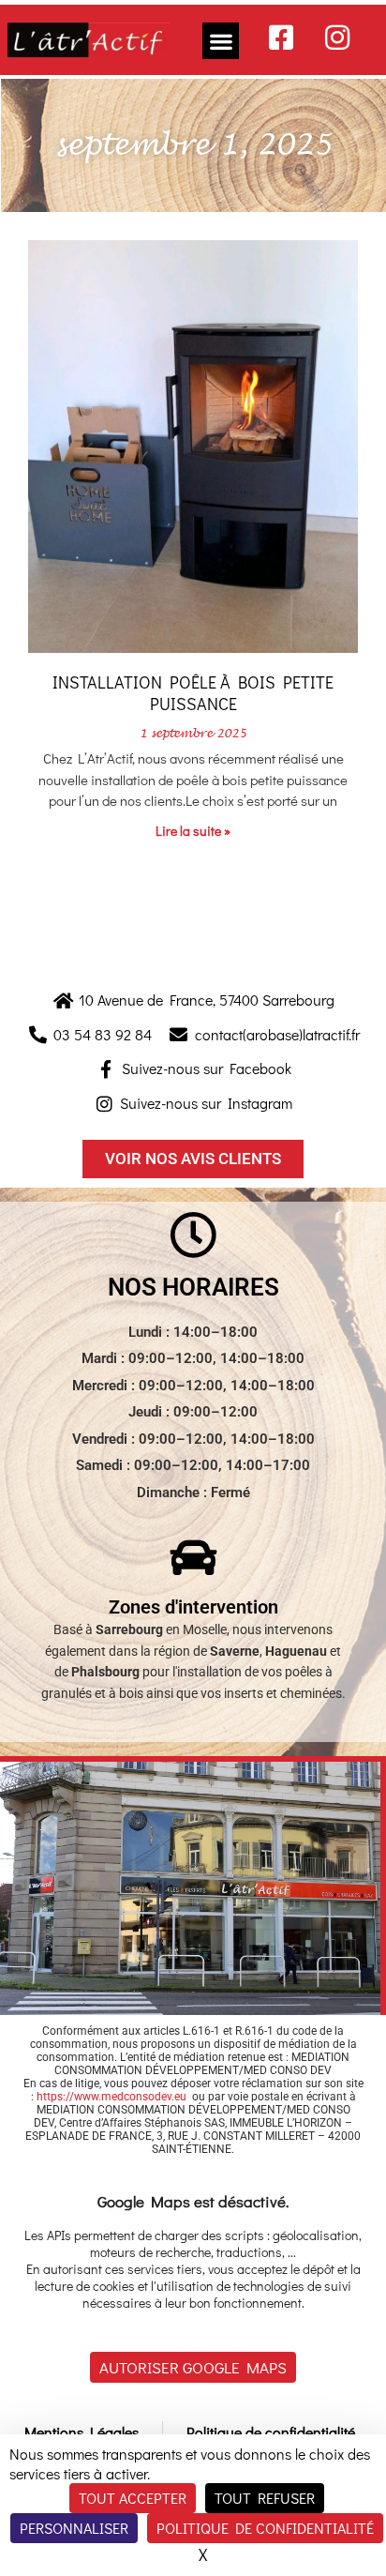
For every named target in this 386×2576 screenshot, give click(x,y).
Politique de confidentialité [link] (265, 2528)
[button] (221, 41)
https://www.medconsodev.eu (111, 2097)
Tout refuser (265, 2498)
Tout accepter (133, 2498)
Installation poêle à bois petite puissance (193, 693)
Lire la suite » (193, 831)
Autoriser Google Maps (193, 2367)
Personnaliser (74, 2528)
